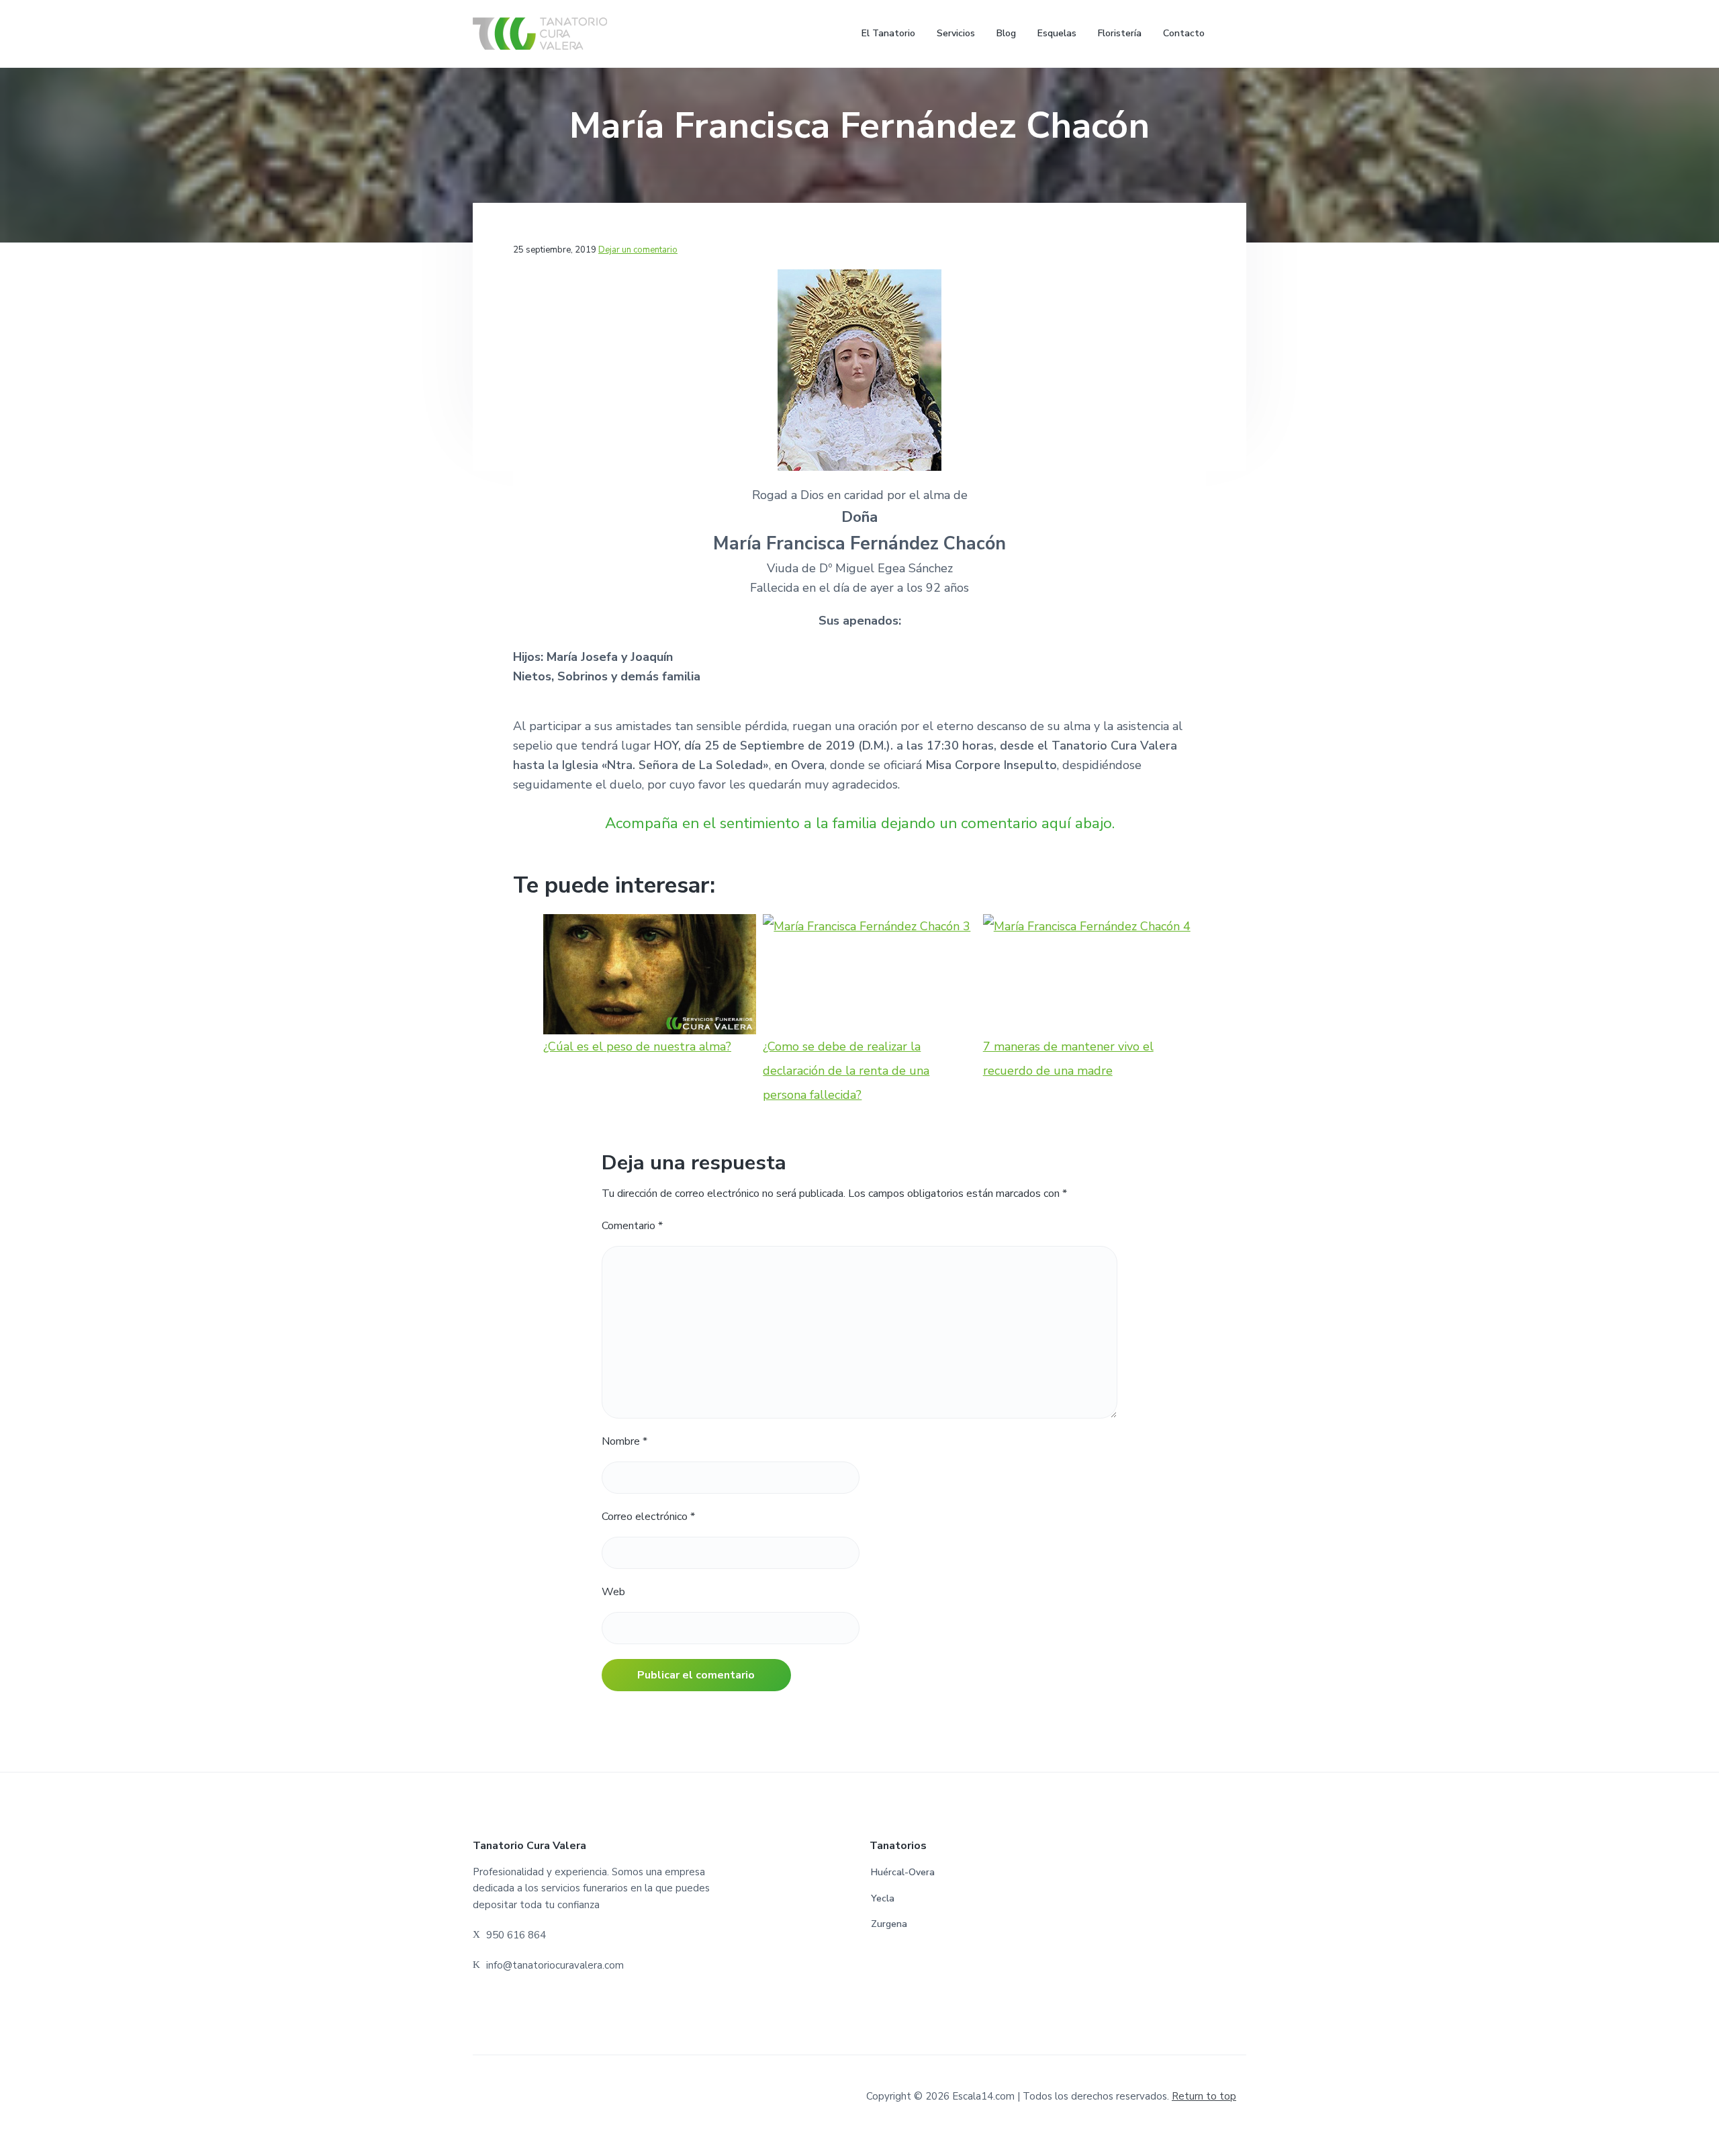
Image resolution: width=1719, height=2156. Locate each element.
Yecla (883, 1898)
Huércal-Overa (903, 1872)
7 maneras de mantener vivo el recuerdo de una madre (1068, 1058)
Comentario (632, 1226)
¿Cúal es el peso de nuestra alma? (637, 1046)
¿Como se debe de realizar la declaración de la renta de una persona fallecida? (846, 1070)
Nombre (624, 1441)
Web (613, 1592)
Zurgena (889, 1924)
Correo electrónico (648, 1517)
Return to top (1204, 2096)
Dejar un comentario (638, 250)
